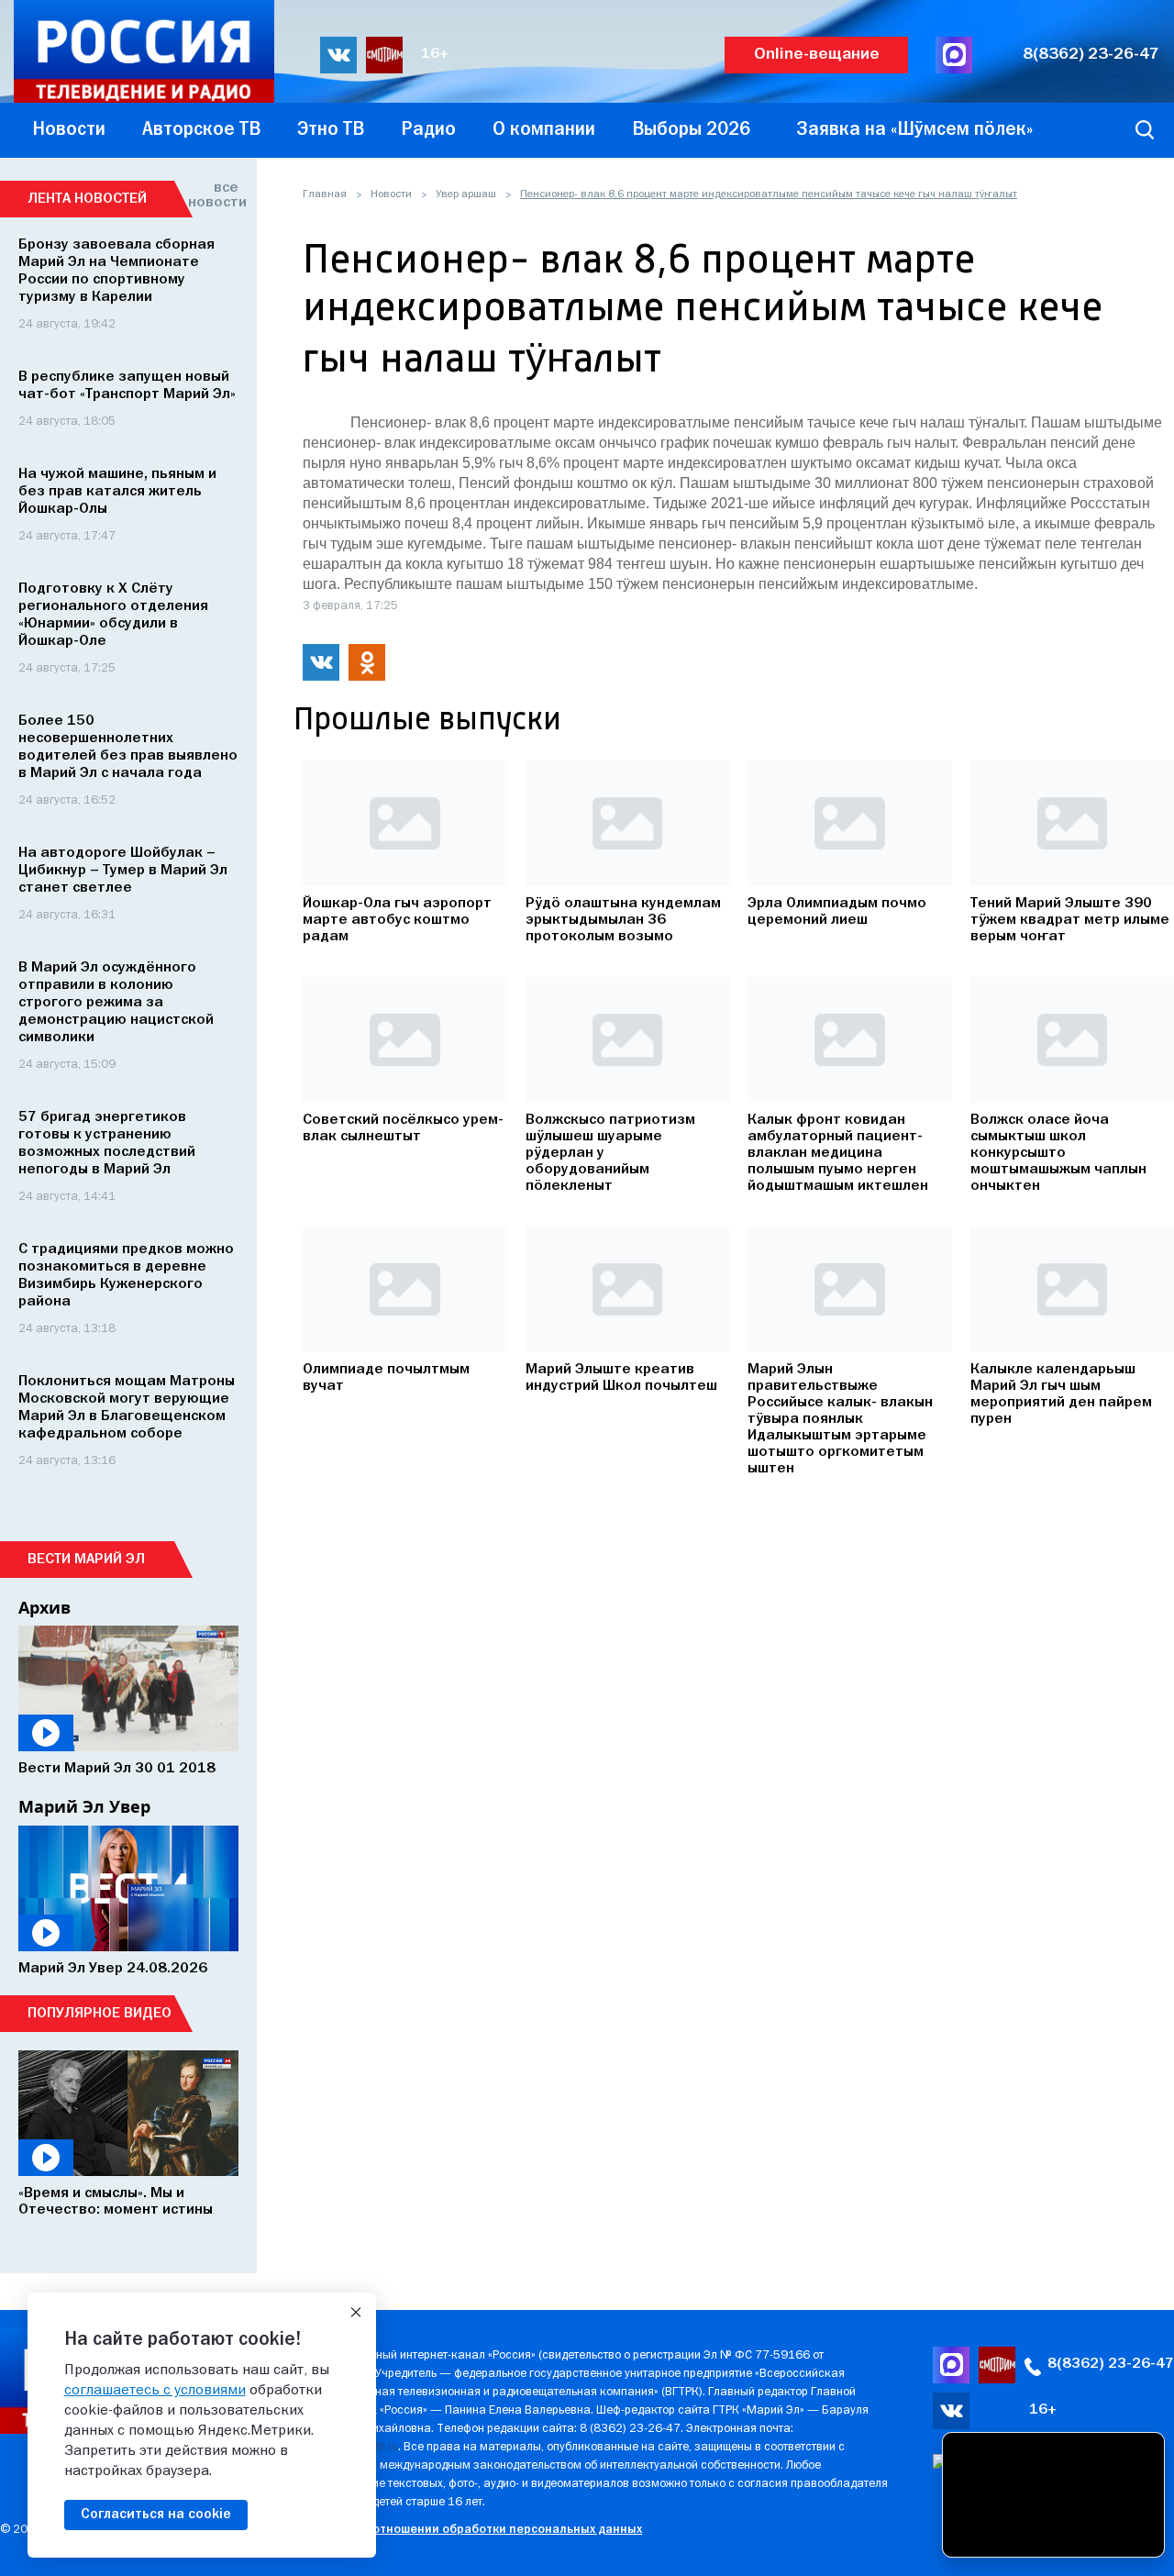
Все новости (213, 195)
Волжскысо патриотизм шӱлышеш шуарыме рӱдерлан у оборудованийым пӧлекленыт (610, 1153)
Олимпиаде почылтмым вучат (386, 1378)
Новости (391, 194)
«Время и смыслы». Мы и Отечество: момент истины (116, 2202)
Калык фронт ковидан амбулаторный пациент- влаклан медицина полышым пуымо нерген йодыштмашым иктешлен (838, 1153)
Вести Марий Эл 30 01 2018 (117, 1769)
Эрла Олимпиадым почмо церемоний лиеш (837, 912)
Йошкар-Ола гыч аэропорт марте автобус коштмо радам (397, 920)
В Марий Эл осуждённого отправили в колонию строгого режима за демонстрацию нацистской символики (116, 1003)
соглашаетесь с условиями (155, 2391)
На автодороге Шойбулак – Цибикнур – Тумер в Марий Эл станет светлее (123, 871)
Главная (325, 194)
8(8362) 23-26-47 (1091, 55)
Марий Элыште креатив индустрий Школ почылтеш (621, 1378)
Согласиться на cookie (156, 2515)
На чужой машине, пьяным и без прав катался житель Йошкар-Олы (117, 492)
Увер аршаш (466, 194)
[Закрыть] (356, 2313)
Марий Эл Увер (84, 1806)
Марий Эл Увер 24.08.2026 (113, 1969)
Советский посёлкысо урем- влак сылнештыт (403, 1128)
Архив (44, 1607)
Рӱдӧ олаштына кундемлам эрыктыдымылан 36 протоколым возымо (623, 920)
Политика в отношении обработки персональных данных (472, 2530)
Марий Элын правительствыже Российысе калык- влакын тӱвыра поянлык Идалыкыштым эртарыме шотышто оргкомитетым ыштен (840, 1419)
